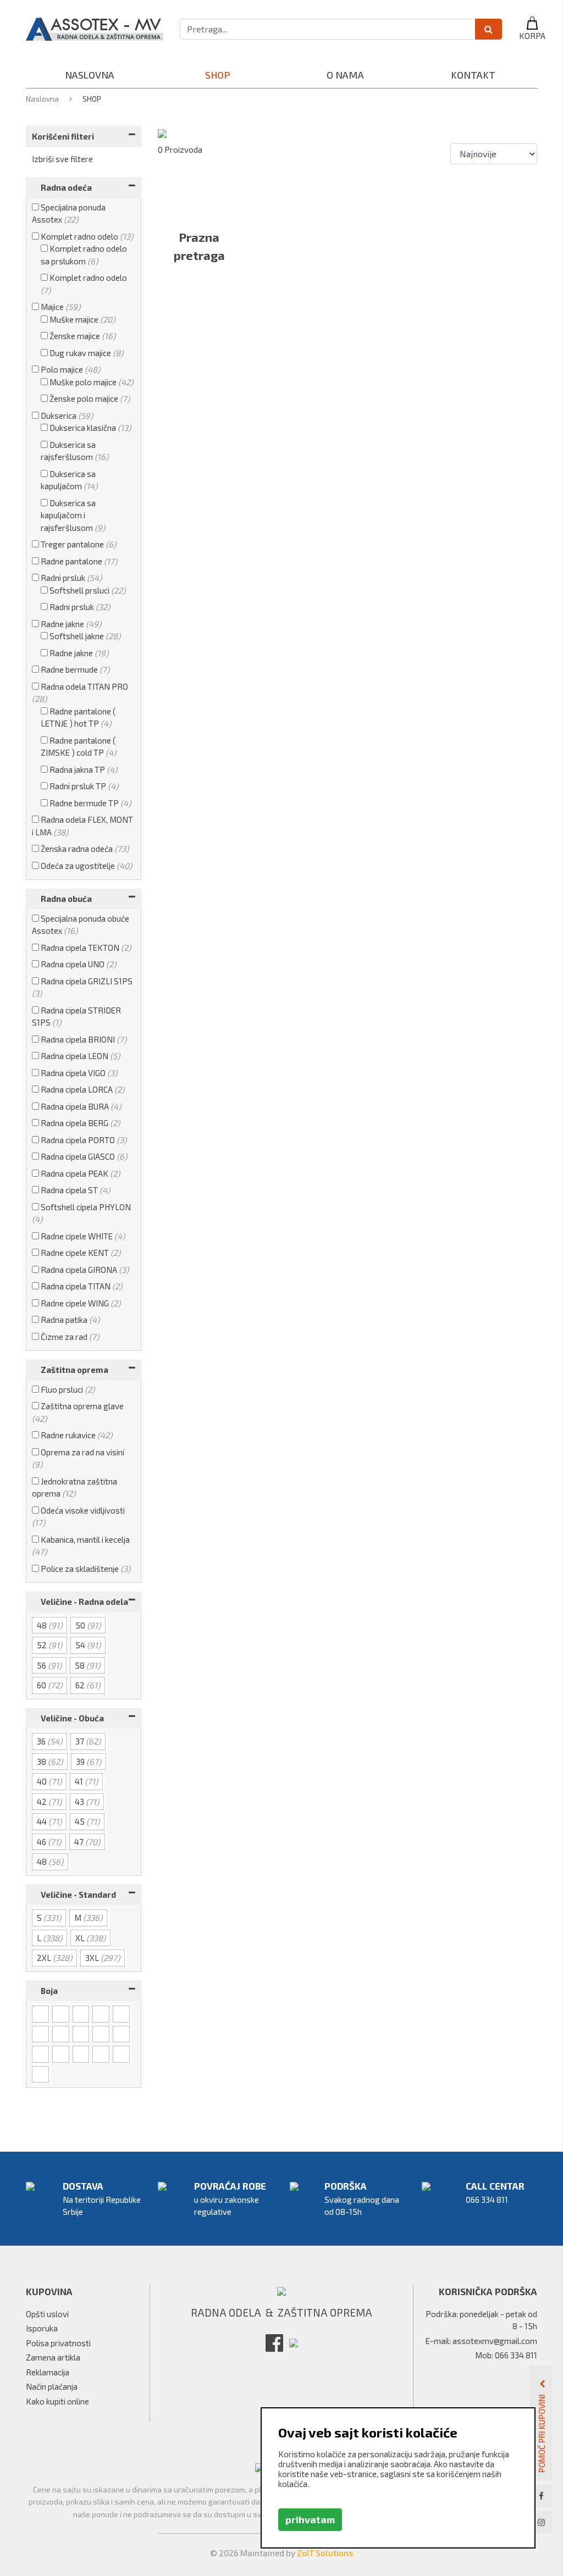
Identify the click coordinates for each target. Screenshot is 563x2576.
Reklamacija (48, 2372)
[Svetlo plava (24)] (122, 2013)
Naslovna (43, 99)
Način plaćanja (52, 2386)
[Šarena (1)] (102, 2053)
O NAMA (345, 75)
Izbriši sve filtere (62, 159)
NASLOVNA (90, 75)
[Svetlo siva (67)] (82, 2013)
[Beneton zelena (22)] (82, 2053)
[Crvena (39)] (62, 2034)
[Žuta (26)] (122, 2034)
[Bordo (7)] (82, 2034)
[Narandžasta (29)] (41, 2053)
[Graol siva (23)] (41, 2074)
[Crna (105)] (41, 2013)
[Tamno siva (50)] (102, 2013)
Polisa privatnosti (58, 2343)
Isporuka (42, 2328)
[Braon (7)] (122, 2053)
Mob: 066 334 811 (506, 2355)
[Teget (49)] (41, 2034)
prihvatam (310, 2519)
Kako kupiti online (57, 2401)
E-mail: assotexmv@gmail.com (481, 2341)
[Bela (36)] (62, 2013)
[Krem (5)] (102, 2034)
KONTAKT (473, 75)
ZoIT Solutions (325, 2553)
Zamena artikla (53, 2357)
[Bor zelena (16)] (62, 2053)
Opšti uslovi (47, 2314)
